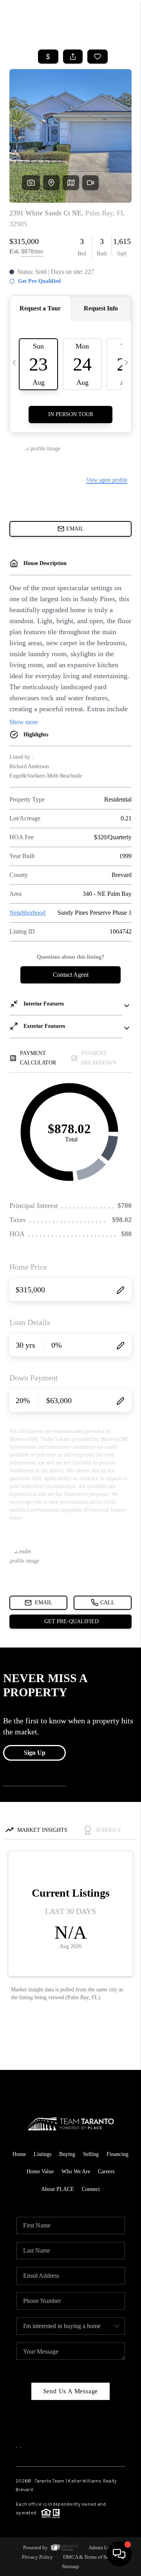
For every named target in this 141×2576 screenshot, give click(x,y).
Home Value (40, 2171)
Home (19, 2154)
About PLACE (58, 2189)
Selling (91, 2154)
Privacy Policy (37, 2557)
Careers (106, 2171)
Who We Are (76, 2171)
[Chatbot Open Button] (119, 2554)
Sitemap (70, 2566)
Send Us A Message (71, 2391)
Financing (117, 2154)
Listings (42, 2154)
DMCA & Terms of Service (91, 2557)
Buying (67, 2154)
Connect (91, 2189)
